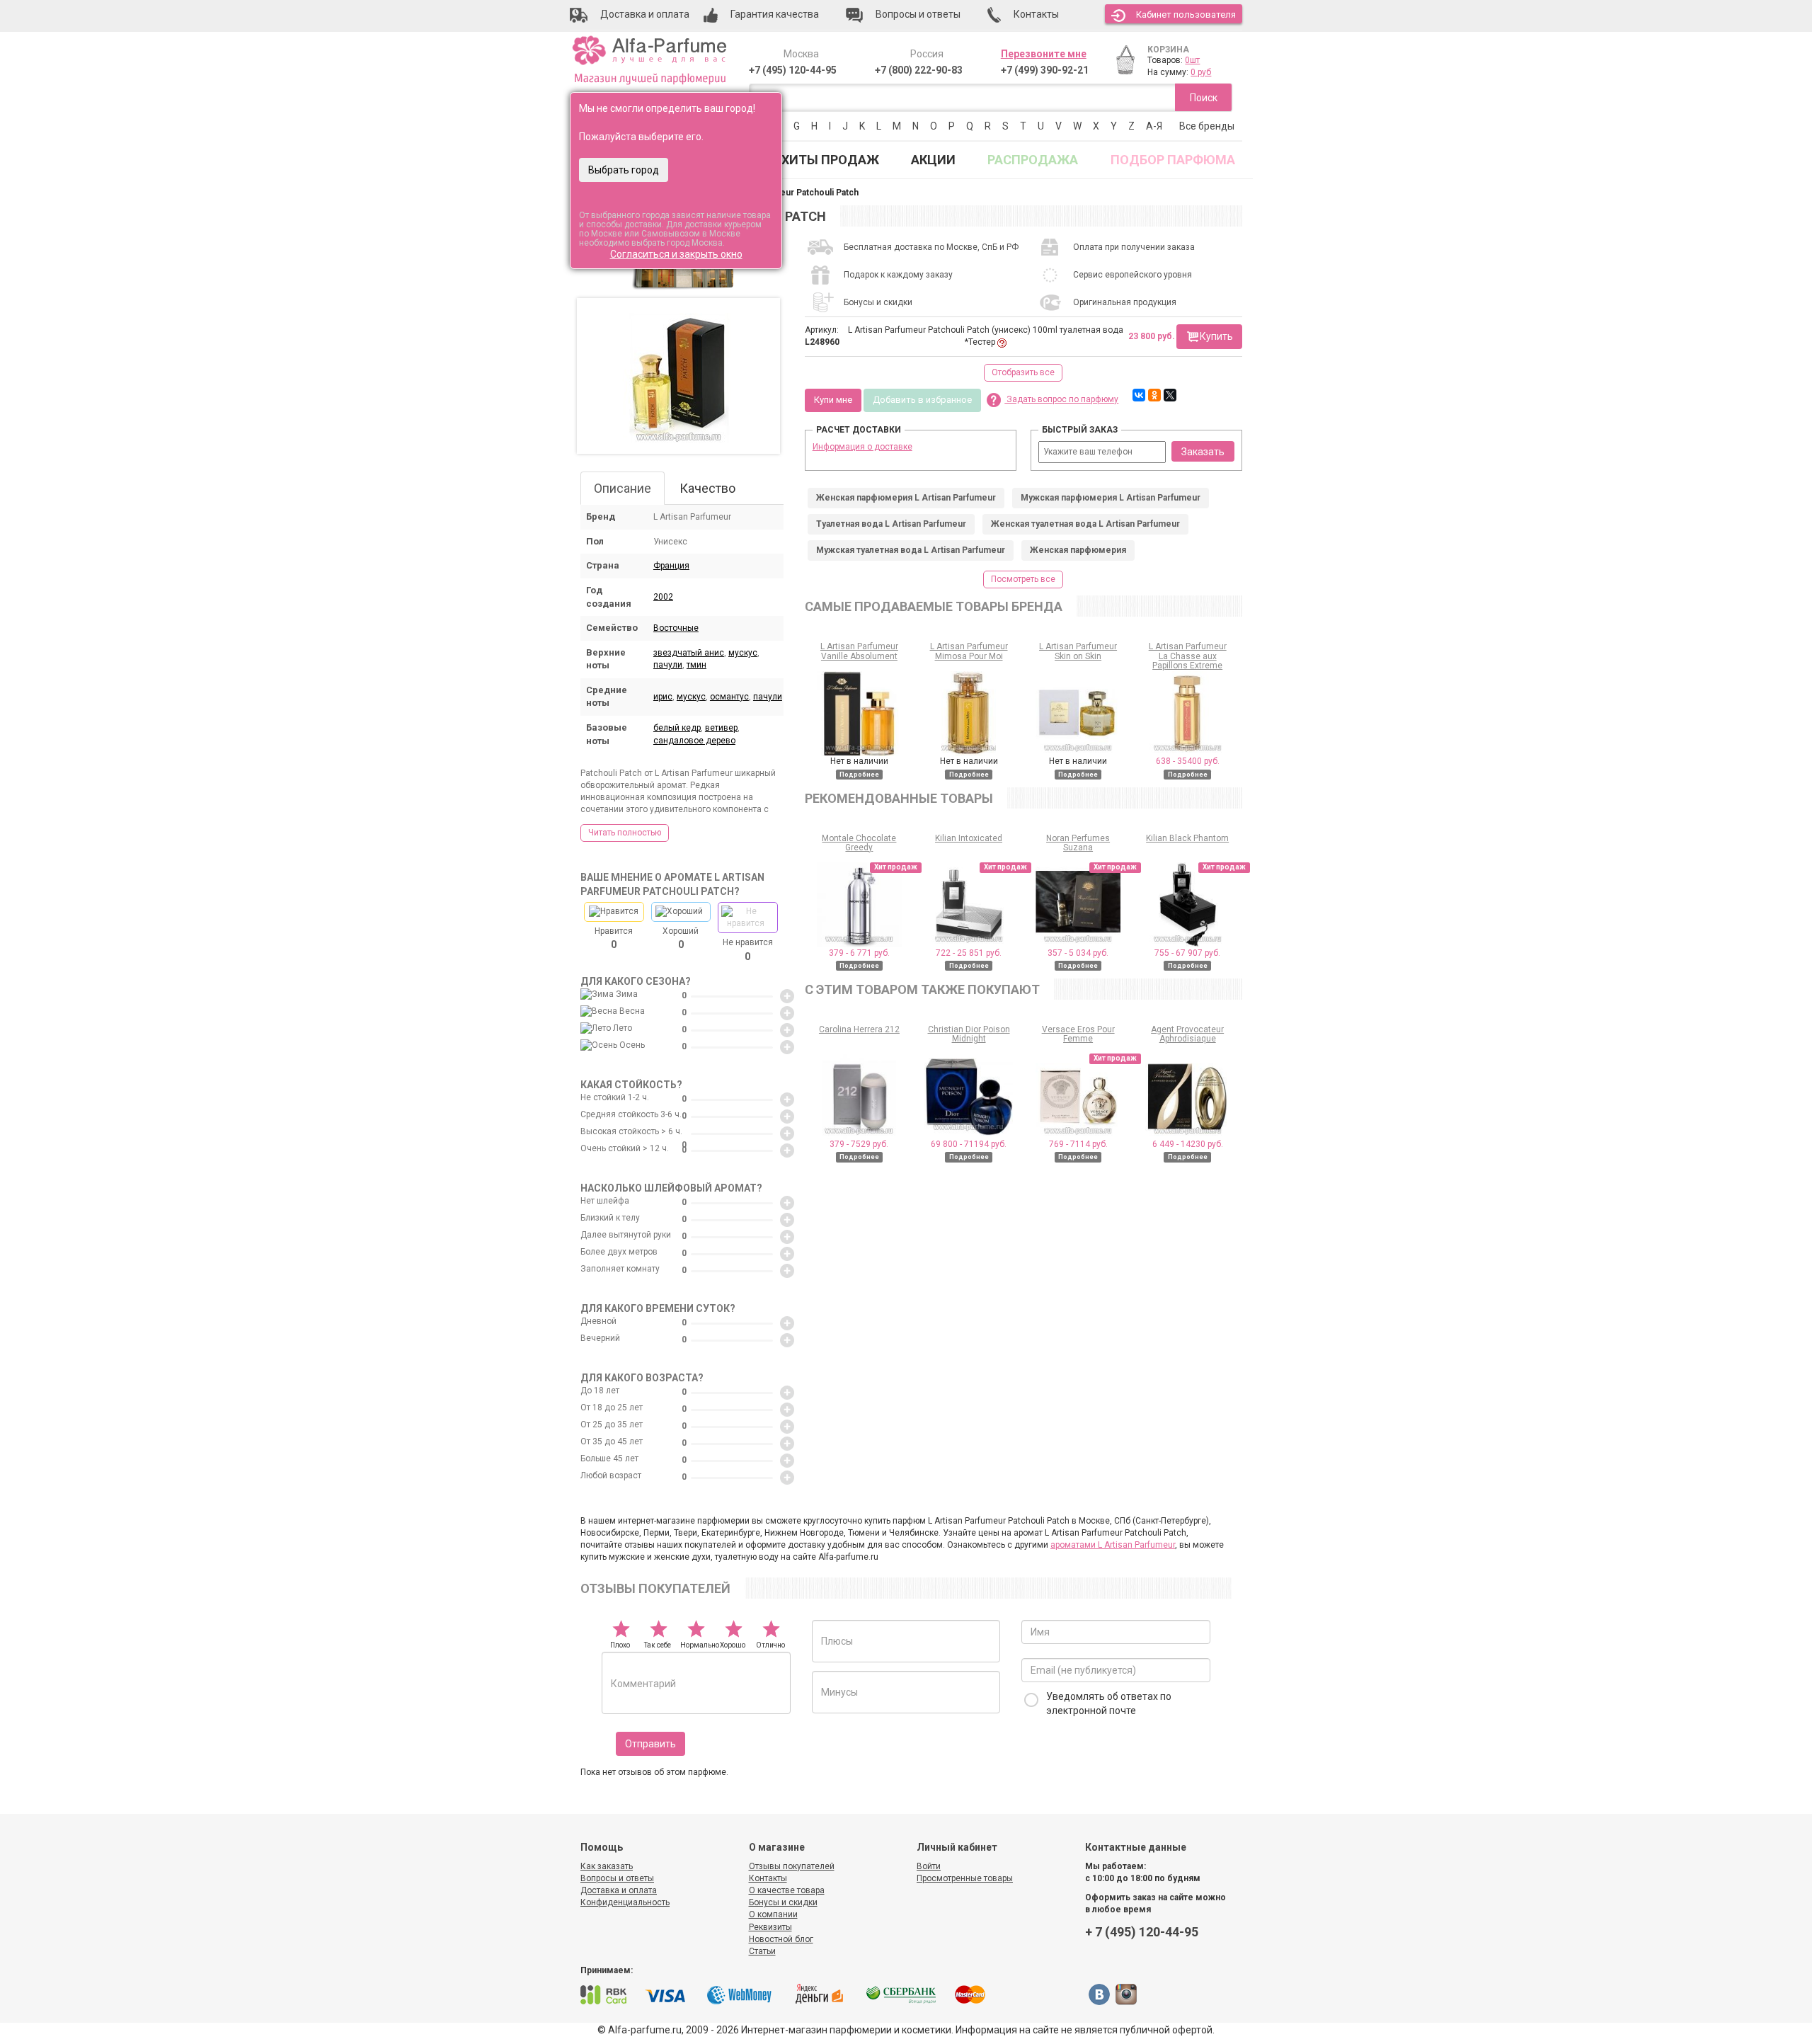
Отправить (650, 1744)
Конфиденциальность (625, 1902)
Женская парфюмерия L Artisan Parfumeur (906, 498)
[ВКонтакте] (1139, 395)
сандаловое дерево (694, 741)
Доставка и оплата (619, 1890)
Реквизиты (770, 1927)
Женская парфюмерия (1078, 550)
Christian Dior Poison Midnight (969, 1034)
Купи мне (833, 400)
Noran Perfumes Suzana (1078, 843)
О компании (773, 1914)
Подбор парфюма (1173, 160)
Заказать (1203, 452)
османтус (729, 697)
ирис (663, 697)
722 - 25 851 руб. (969, 953)
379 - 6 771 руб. (859, 953)
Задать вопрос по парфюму (1061, 399)
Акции (933, 160)
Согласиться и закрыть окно (676, 254)
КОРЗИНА (1168, 50)
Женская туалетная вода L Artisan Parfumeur (1085, 524)
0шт (1192, 60)
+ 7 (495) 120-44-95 (1142, 1932)
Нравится (614, 938)
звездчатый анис (689, 653)
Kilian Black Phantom (1187, 838)
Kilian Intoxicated (969, 838)
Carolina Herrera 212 (859, 1029)
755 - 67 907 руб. (1187, 953)
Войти (929, 1866)
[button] (1209, 337)
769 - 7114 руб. (1078, 1144)
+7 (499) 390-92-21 (1045, 70)
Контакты (768, 1878)
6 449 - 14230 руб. (1188, 1144)
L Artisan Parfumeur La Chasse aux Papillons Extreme (1188, 656)
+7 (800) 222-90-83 (919, 70)
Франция (671, 566)
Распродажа (1033, 160)
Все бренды (1207, 126)
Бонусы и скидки (783, 1902)
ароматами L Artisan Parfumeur (1113, 1545)
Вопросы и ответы (617, 1878)
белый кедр (677, 728)
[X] (1170, 395)
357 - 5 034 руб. (1078, 953)
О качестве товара (787, 1890)
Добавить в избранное (922, 400)
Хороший (681, 938)
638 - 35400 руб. (1188, 761)
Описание (623, 488)
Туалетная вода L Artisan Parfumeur (891, 524)
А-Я (1154, 126)
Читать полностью (625, 833)
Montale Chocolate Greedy (859, 843)
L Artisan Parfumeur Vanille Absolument (859, 651)
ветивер (721, 728)
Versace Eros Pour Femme (1078, 1034)
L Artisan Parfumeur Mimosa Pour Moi (969, 651)
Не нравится (748, 949)
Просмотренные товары (965, 1878)
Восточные (676, 628)
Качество (707, 488)
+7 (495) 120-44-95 (793, 70)
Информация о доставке (862, 447)
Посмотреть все (1023, 579)
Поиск (1204, 98)
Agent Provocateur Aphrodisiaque (1187, 1034)
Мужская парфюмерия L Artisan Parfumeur (1111, 498)
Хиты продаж (830, 160)
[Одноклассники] (1154, 395)
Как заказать (607, 1866)
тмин (696, 665)
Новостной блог (781, 1939)
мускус (743, 653)
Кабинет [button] (1186, 15)
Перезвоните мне (1044, 54)
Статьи (762, 1951)
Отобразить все (1023, 372)
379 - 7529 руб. (859, 1144)
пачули (668, 665)
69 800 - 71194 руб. (969, 1144)
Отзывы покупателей (792, 1866)
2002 (663, 597)
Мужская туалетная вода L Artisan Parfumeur (911, 550)
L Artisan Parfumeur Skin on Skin (1078, 651)
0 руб (1201, 72)
